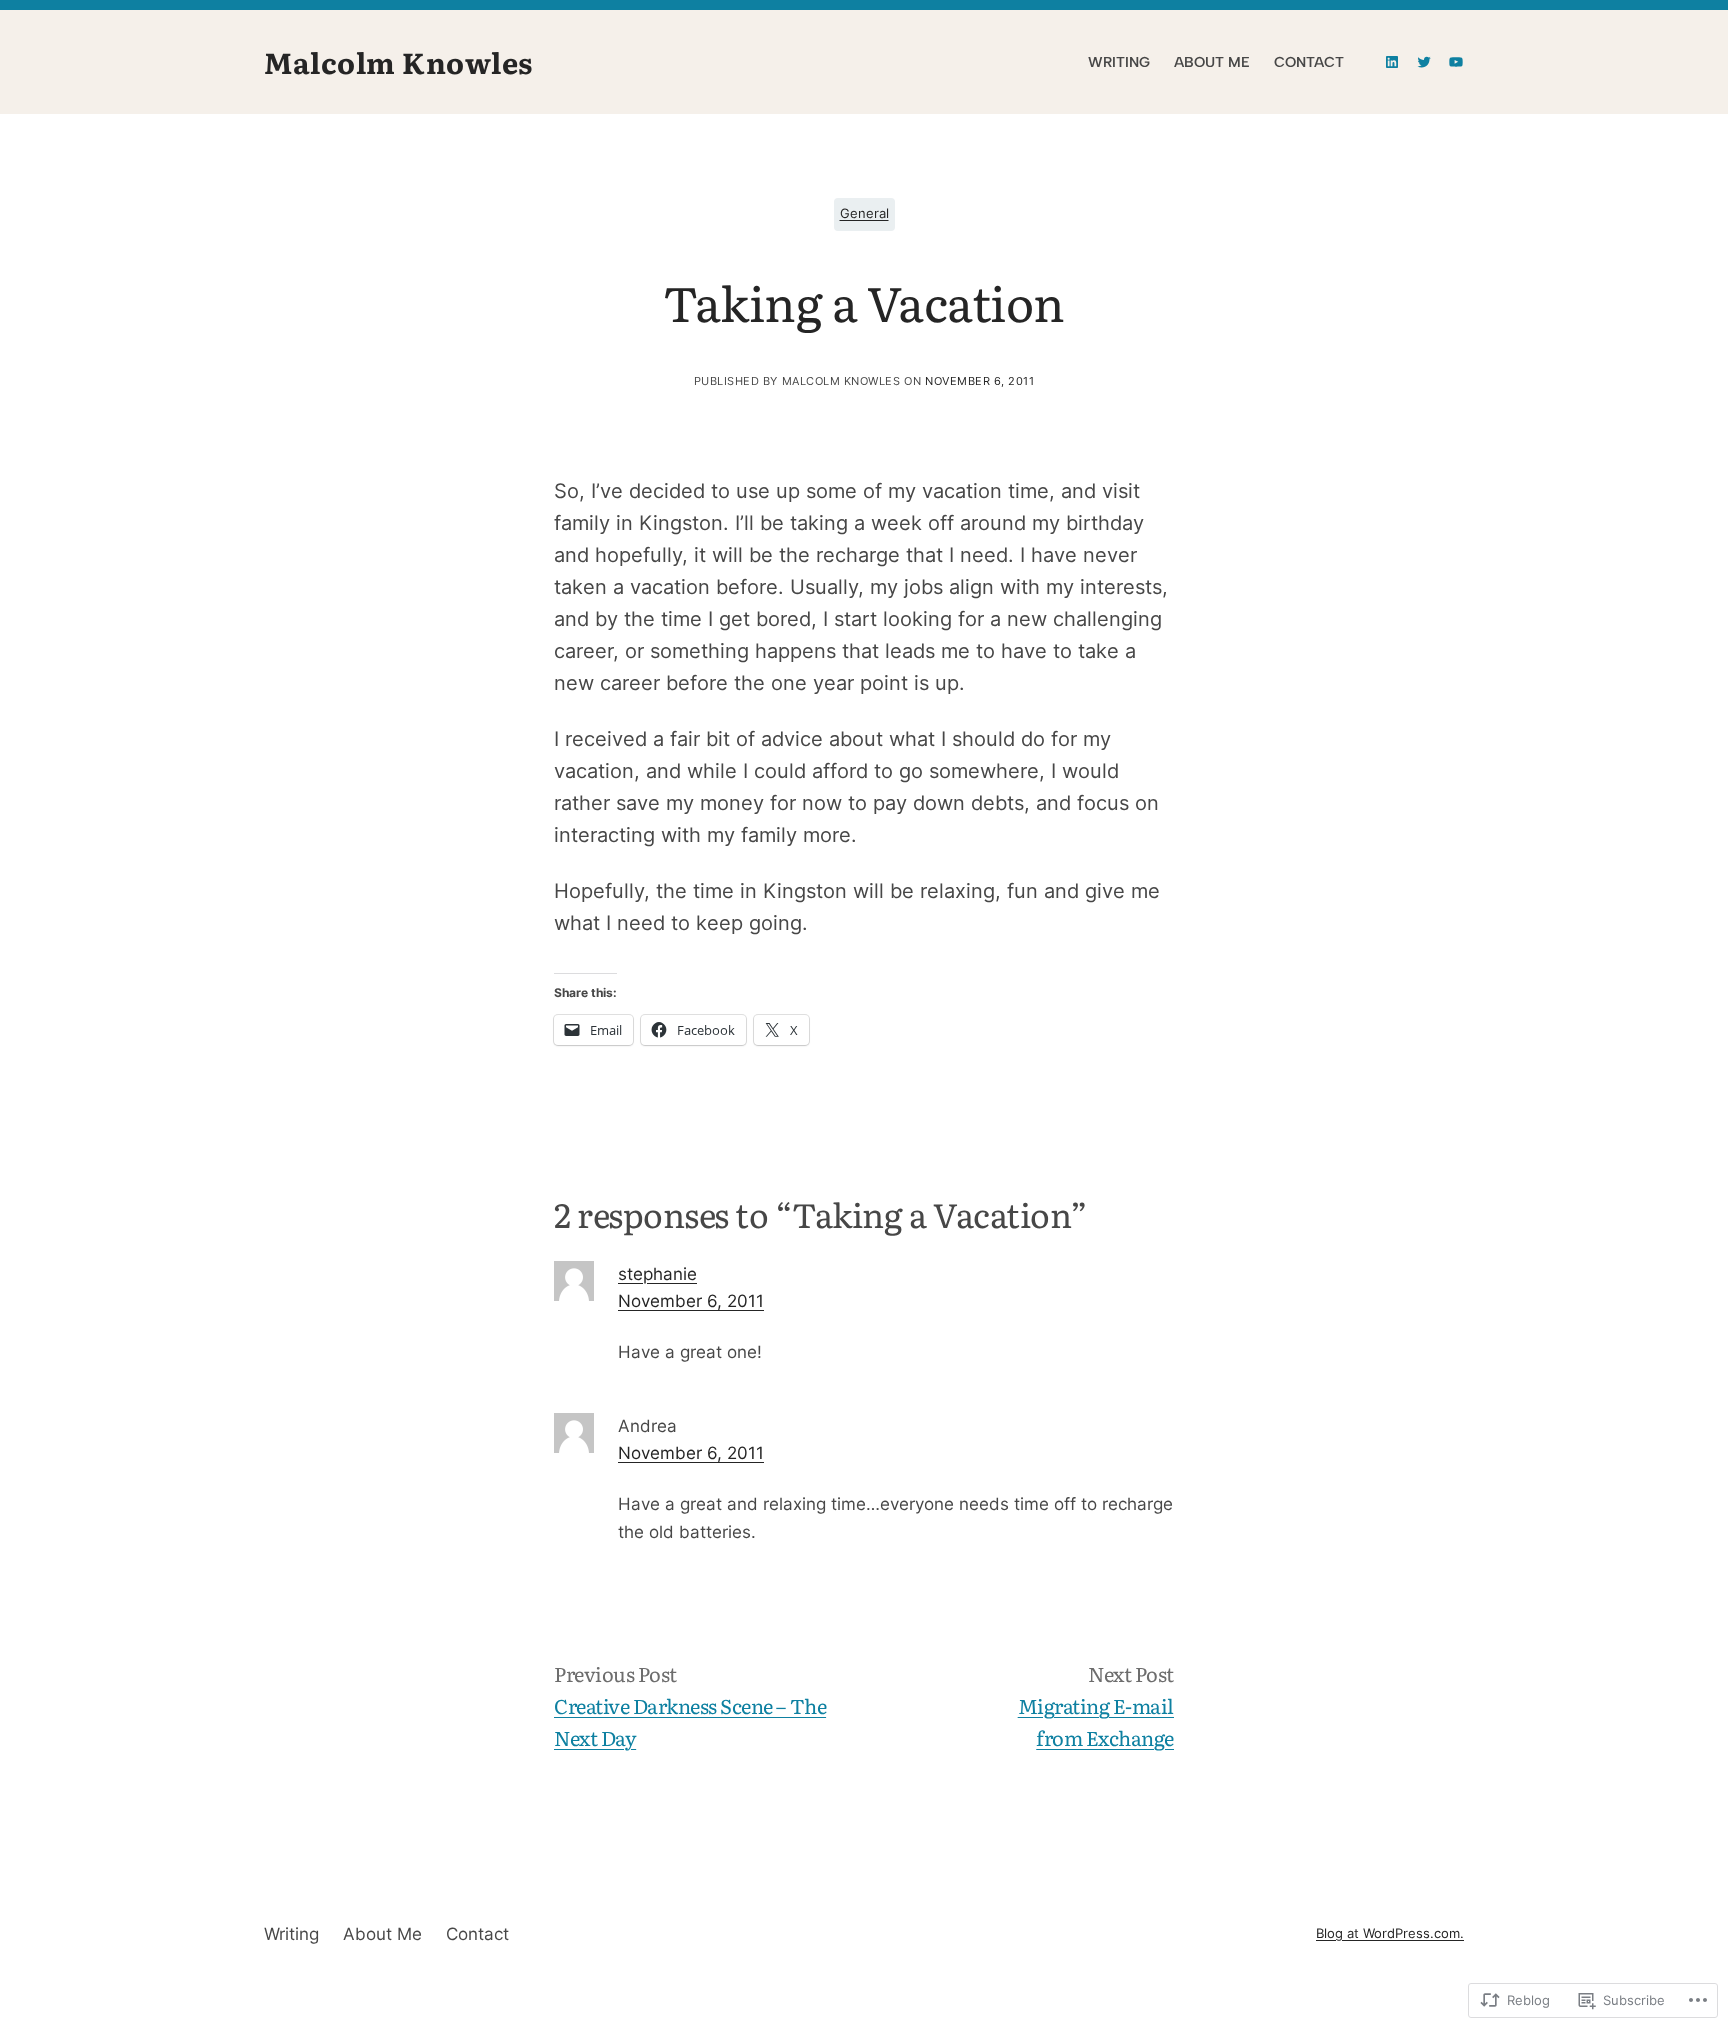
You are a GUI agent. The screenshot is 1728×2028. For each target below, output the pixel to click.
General (864, 213)
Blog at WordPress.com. (1390, 1933)
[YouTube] (1456, 62)
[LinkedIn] (1392, 62)
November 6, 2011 (691, 1301)
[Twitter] (1424, 62)
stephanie (657, 1274)
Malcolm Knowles (398, 61)
